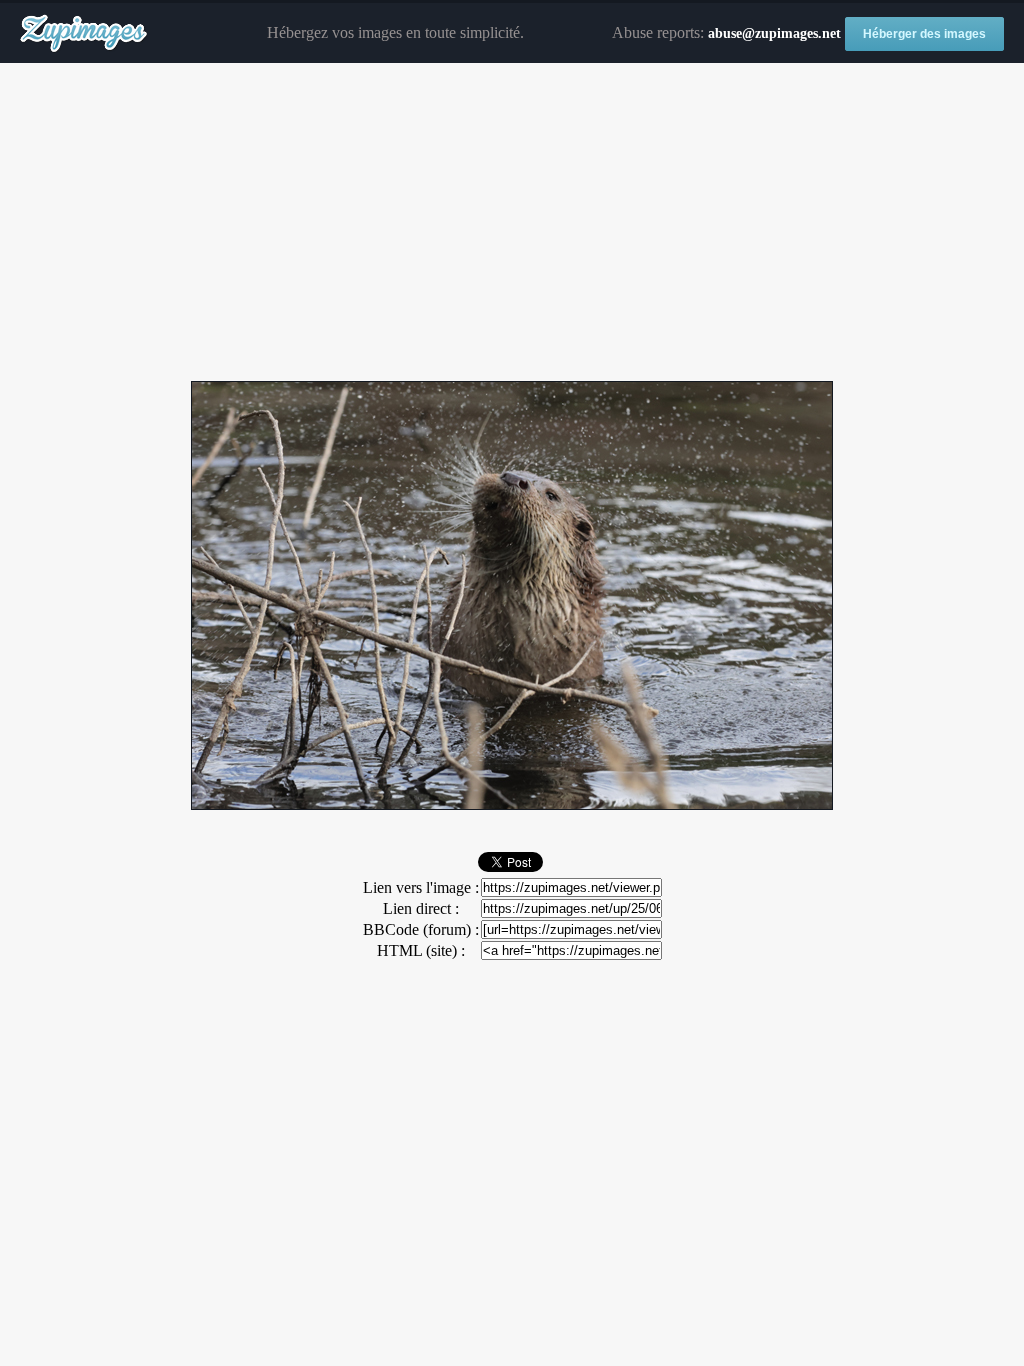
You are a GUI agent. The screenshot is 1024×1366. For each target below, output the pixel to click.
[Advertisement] (512, 223)
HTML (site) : (421, 950)
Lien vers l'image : (421, 887)
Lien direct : (421, 908)
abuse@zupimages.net (774, 33)
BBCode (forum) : (421, 929)
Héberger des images (924, 34)
